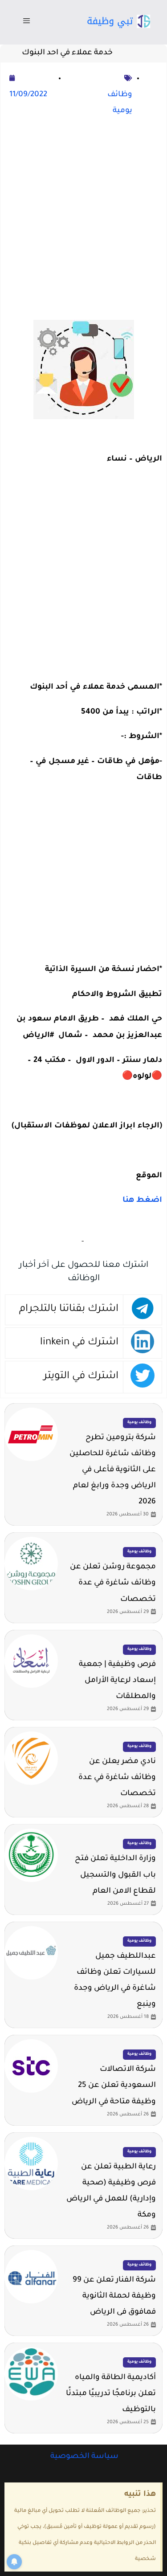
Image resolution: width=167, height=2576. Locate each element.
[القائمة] (26, 22)
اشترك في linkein (79, 1343)
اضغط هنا (141, 1201)
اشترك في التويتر (81, 1377)
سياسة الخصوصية (83, 2457)
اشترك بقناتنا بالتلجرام (69, 1309)
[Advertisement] (83, 220)
